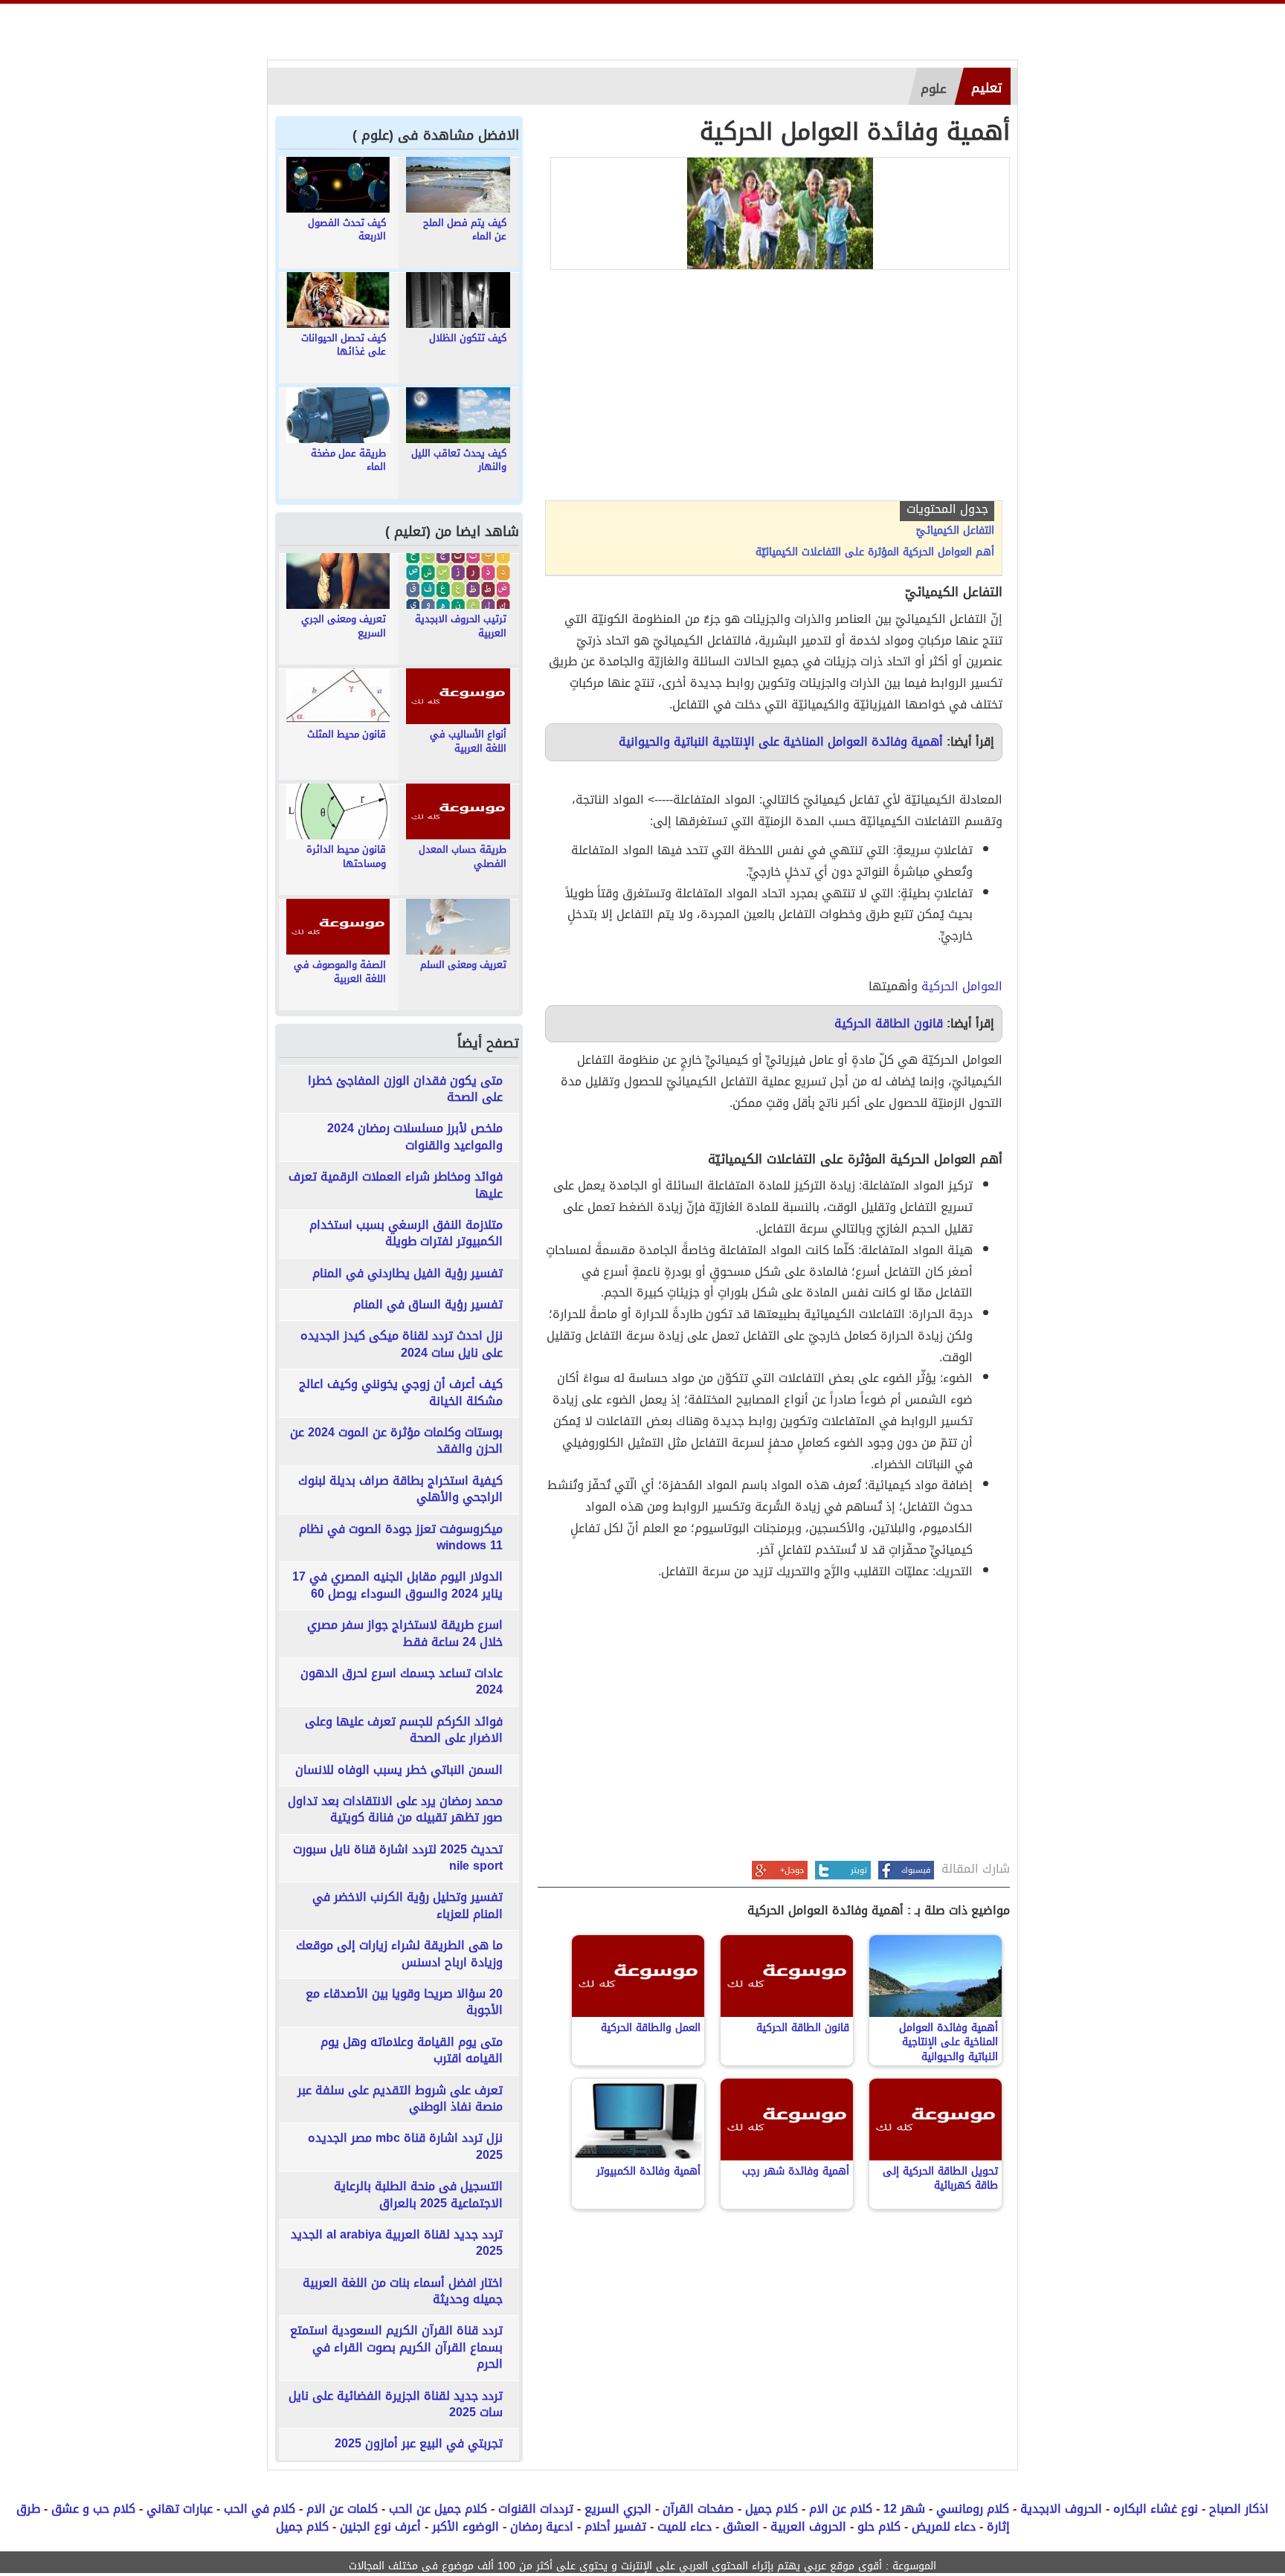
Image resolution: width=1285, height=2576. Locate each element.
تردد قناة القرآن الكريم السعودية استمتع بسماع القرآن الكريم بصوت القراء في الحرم (396, 2347)
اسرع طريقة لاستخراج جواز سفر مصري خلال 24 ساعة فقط (405, 1634)
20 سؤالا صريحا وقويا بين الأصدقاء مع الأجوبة (404, 2002)
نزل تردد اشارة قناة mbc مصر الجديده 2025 (405, 2147)
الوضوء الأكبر (466, 2527)
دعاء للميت (685, 2527)
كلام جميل (772, 2509)
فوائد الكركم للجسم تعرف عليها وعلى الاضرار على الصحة (404, 1730)
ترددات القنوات (536, 2509)
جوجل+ (792, 1870)
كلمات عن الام (342, 2509)
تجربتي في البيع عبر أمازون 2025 (419, 2444)
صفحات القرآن (698, 2509)
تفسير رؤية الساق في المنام (428, 1305)
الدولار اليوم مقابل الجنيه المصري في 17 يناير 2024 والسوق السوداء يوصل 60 (397, 1585)
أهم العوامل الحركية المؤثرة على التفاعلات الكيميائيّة (875, 552)
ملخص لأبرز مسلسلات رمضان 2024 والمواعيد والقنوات (415, 1137)
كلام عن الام (841, 2509)
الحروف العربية (808, 2527)
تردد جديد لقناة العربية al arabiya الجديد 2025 (397, 2243)
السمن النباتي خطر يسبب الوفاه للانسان (399, 1770)
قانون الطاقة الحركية (889, 1023)
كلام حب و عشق (93, 2509)
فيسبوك (916, 1870)
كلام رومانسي (973, 2509)
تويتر (859, 1870)
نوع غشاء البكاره (1156, 2509)
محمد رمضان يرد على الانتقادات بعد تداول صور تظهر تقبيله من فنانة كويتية (395, 1810)
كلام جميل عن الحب (438, 2509)
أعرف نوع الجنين (380, 2527)
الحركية (940, 986)
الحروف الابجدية (1061, 2509)
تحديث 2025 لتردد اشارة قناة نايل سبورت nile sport (398, 1858)
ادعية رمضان (542, 2527)
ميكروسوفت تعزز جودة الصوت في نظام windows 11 (401, 1538)
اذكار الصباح (1239, 2509)
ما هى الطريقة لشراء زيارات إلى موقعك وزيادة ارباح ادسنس (399, 1954)
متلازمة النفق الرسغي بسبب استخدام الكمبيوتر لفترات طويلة (406, 1234)
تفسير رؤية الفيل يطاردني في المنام (408, 1274)
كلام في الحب (260, 2509)
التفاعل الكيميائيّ (955, 531)
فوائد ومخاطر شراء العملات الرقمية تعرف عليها (396, 1185)
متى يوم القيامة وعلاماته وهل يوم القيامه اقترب (412, 2051)
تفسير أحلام (615, 2527)
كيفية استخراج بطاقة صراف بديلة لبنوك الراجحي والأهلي (400, 1489)
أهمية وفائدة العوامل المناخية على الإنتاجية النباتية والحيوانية (781, 742)
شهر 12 (904, 2509)
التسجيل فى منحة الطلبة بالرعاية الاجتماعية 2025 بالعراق (418, 2195)
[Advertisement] (774, 389)
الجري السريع (618, 2509)
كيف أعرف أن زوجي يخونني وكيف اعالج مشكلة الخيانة (401, 1393)
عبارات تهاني (180, 2509)
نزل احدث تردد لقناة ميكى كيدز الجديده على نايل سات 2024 (402, 1345)
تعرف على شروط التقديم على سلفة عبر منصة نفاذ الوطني (400, 2099)
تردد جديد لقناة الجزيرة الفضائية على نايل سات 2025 (396, 2405)
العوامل (982, 986)
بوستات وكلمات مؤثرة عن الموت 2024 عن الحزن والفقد (396, 1441)
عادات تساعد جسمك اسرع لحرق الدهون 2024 (402, 1682)
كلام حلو (879, 2527)
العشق (741, 2527)
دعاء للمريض (944, 2527)
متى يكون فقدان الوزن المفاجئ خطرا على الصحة (405, 1090)
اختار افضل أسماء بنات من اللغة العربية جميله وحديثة (403, 2292)
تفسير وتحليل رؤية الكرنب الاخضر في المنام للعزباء (408, 1906)
